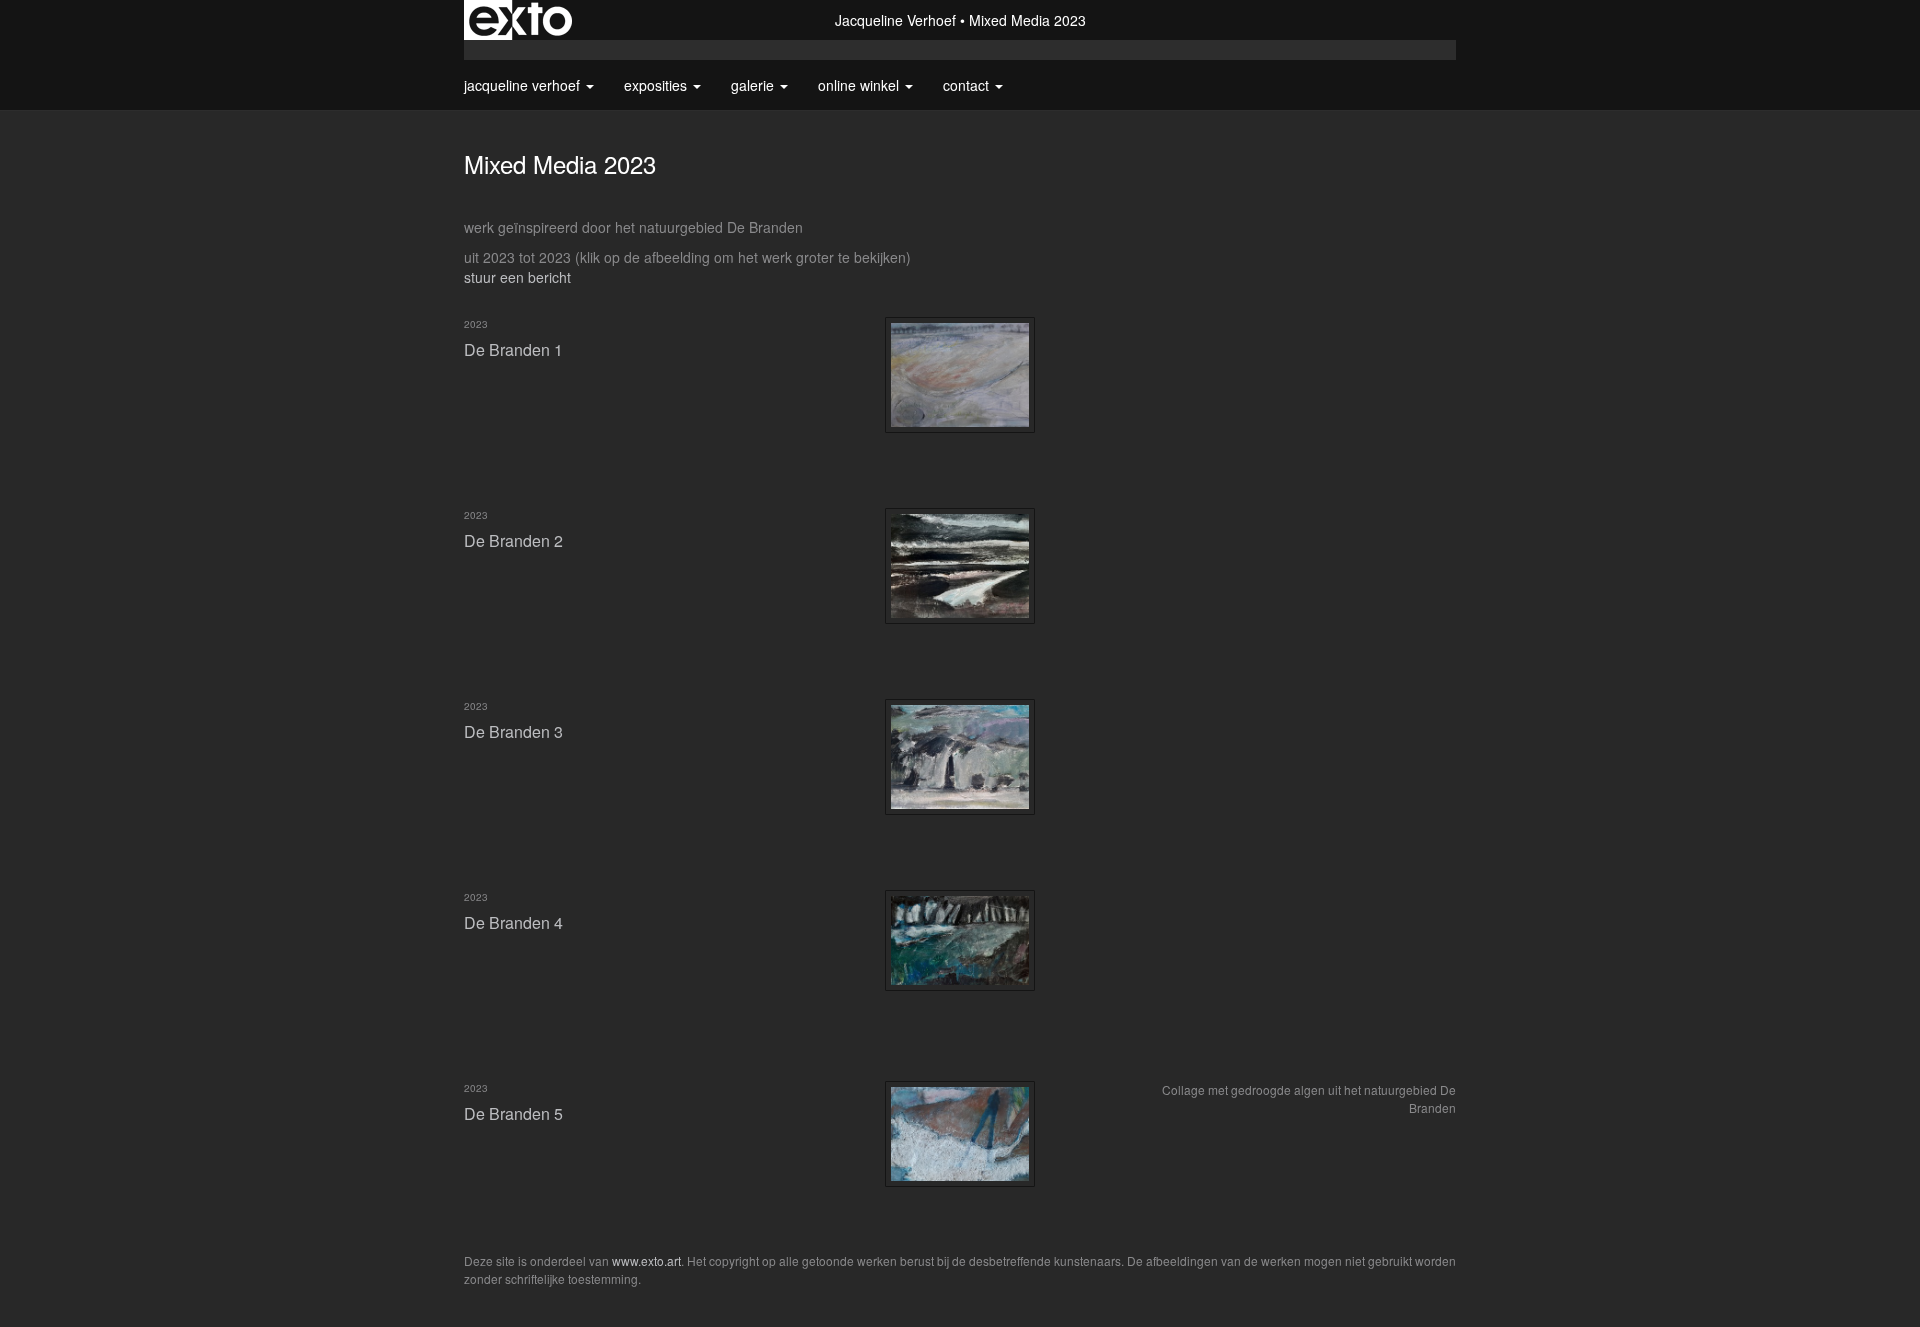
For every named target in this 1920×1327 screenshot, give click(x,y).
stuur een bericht (517, 277)
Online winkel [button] (860, 85)
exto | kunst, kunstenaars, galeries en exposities (520, 20)
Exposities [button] (657, 85)
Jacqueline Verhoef (895, 20)
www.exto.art (646, 1260)
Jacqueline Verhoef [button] (524, 85)
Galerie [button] (754, 85)
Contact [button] (968, 85)
